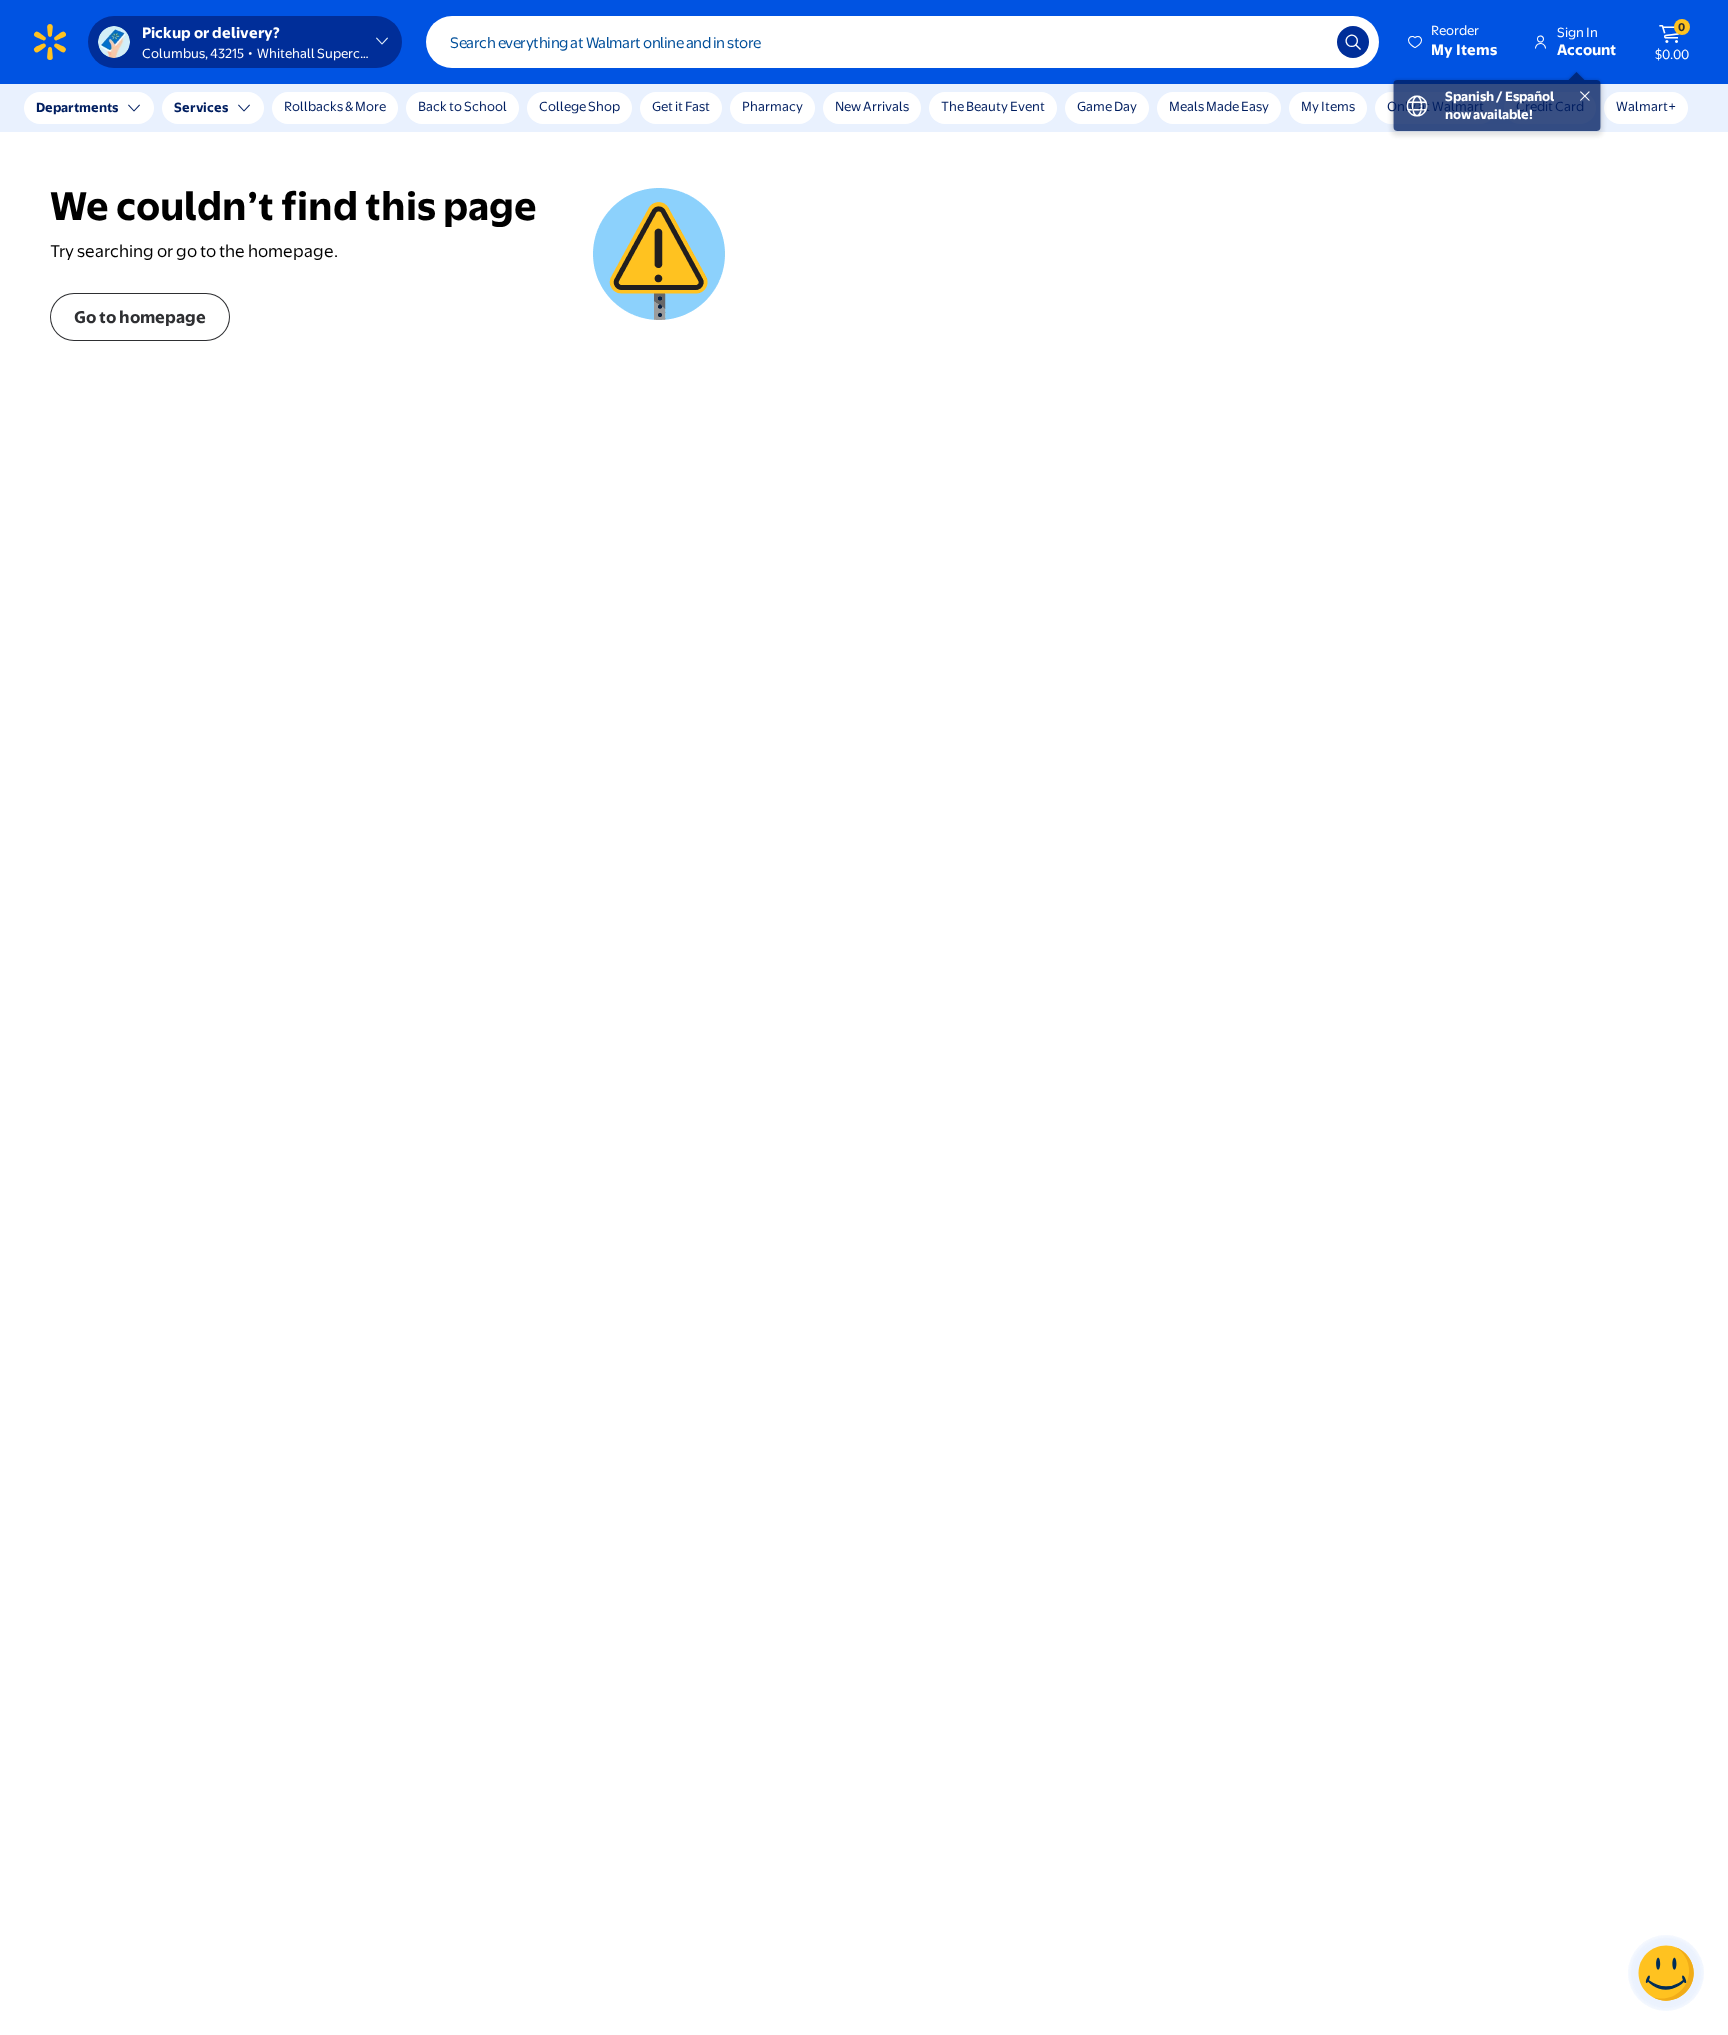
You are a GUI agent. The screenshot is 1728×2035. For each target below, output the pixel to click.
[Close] (370, 108)
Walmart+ (1646, 106)
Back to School (462, 106)
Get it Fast (681, 106)
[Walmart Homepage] (50, 42)
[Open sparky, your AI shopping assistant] (1666, 1973)
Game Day (1107, 106)
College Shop (579, 106)
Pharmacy (772, 106)
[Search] (1353, 42)
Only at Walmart (1435, 106)
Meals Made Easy (1219, 106)
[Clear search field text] (1307, 42)
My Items (1328, 106)
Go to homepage (140, 316)
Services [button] (201, 107)
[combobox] (902, 42)
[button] (1454, 42)
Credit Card (1550, 106)
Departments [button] (77, 107)
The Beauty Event (993, 106)
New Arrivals (872, 106)
